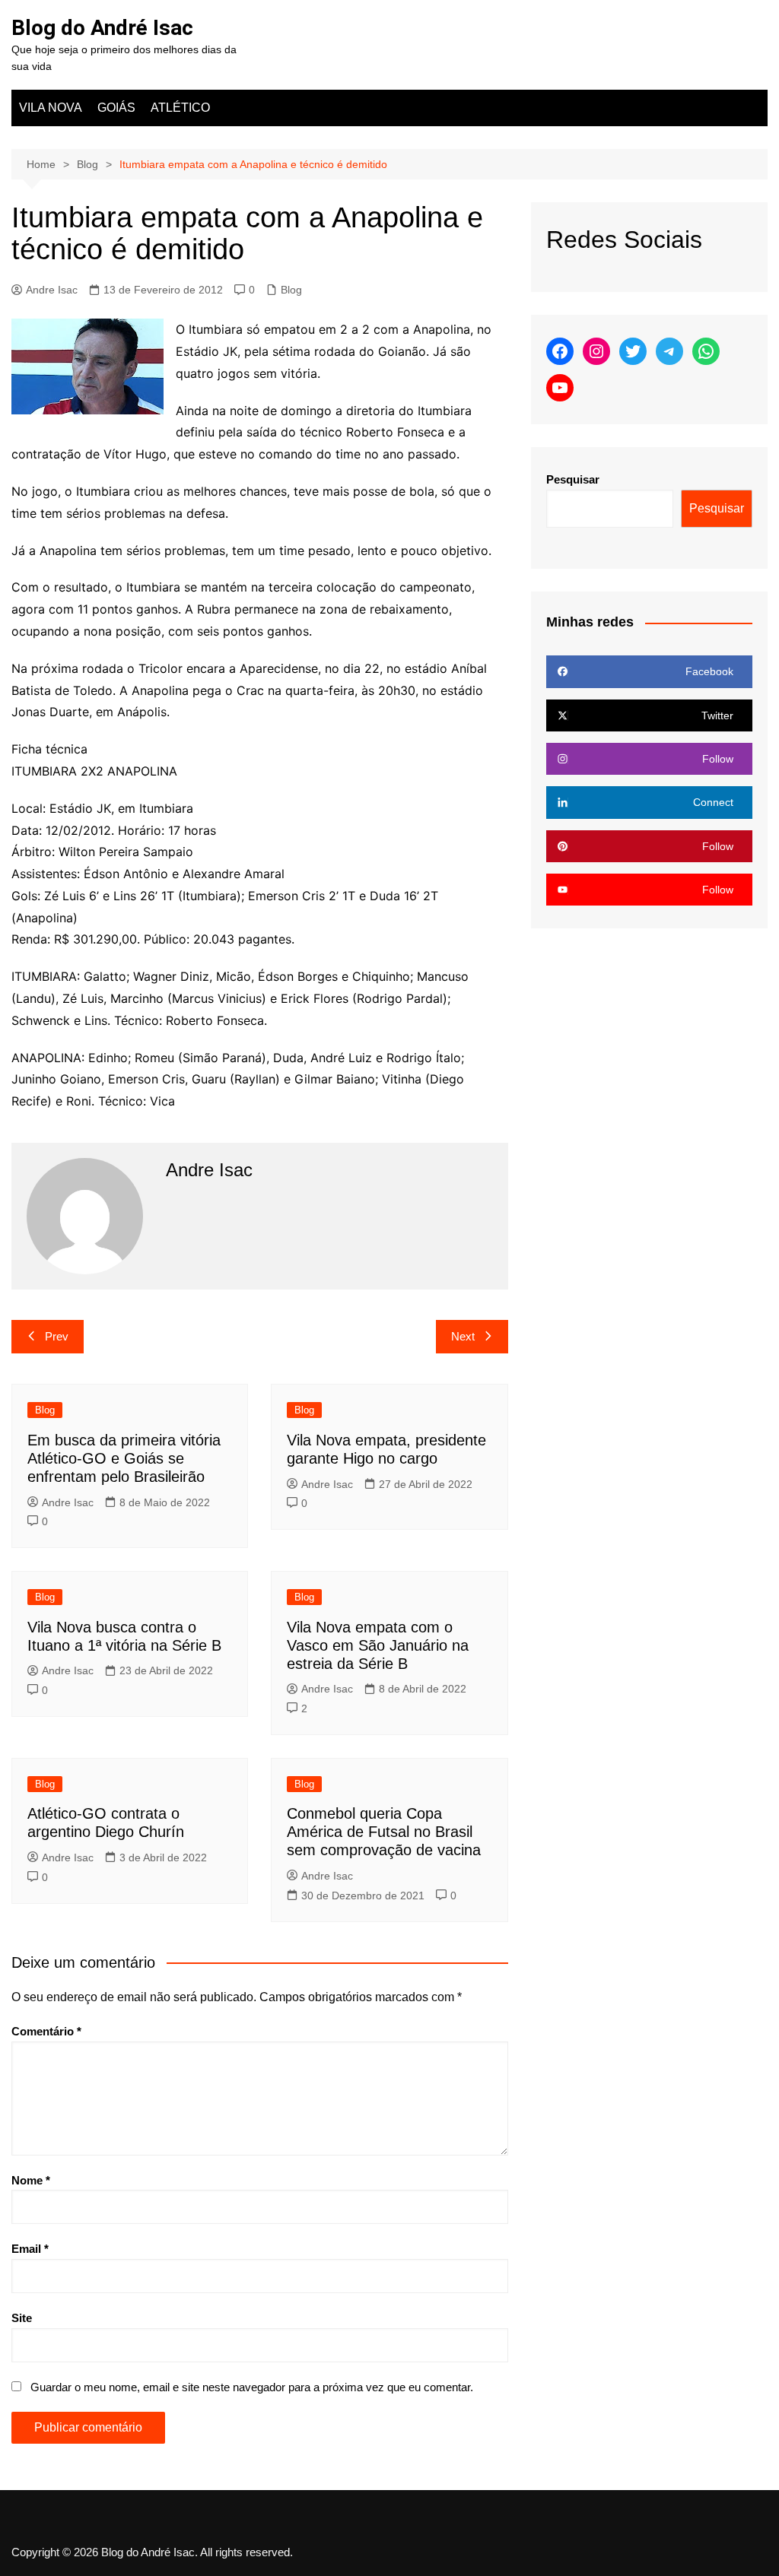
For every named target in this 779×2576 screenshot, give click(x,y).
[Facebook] (560, 351)
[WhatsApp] (706, 351)
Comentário (46, 2031)
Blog (291, 290)
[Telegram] (669, 351)
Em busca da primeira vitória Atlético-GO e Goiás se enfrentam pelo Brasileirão (124, 1458)
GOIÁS (116, 108)
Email (30, 2249)
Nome (31, 2180)
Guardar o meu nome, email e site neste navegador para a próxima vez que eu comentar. (252, 2387)
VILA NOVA (51, 108)
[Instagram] (596, 351)
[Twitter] (633, 351)
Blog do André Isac (102, 28)
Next (463, 1336)
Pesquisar (573, 479)
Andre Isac (52, 290)
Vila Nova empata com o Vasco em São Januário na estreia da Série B (378, 1645)
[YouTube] (560, 388)
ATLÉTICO (180, 108)
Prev (57, 1336)
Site (22, 2318)
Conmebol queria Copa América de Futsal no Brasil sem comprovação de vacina (384, 1832)
